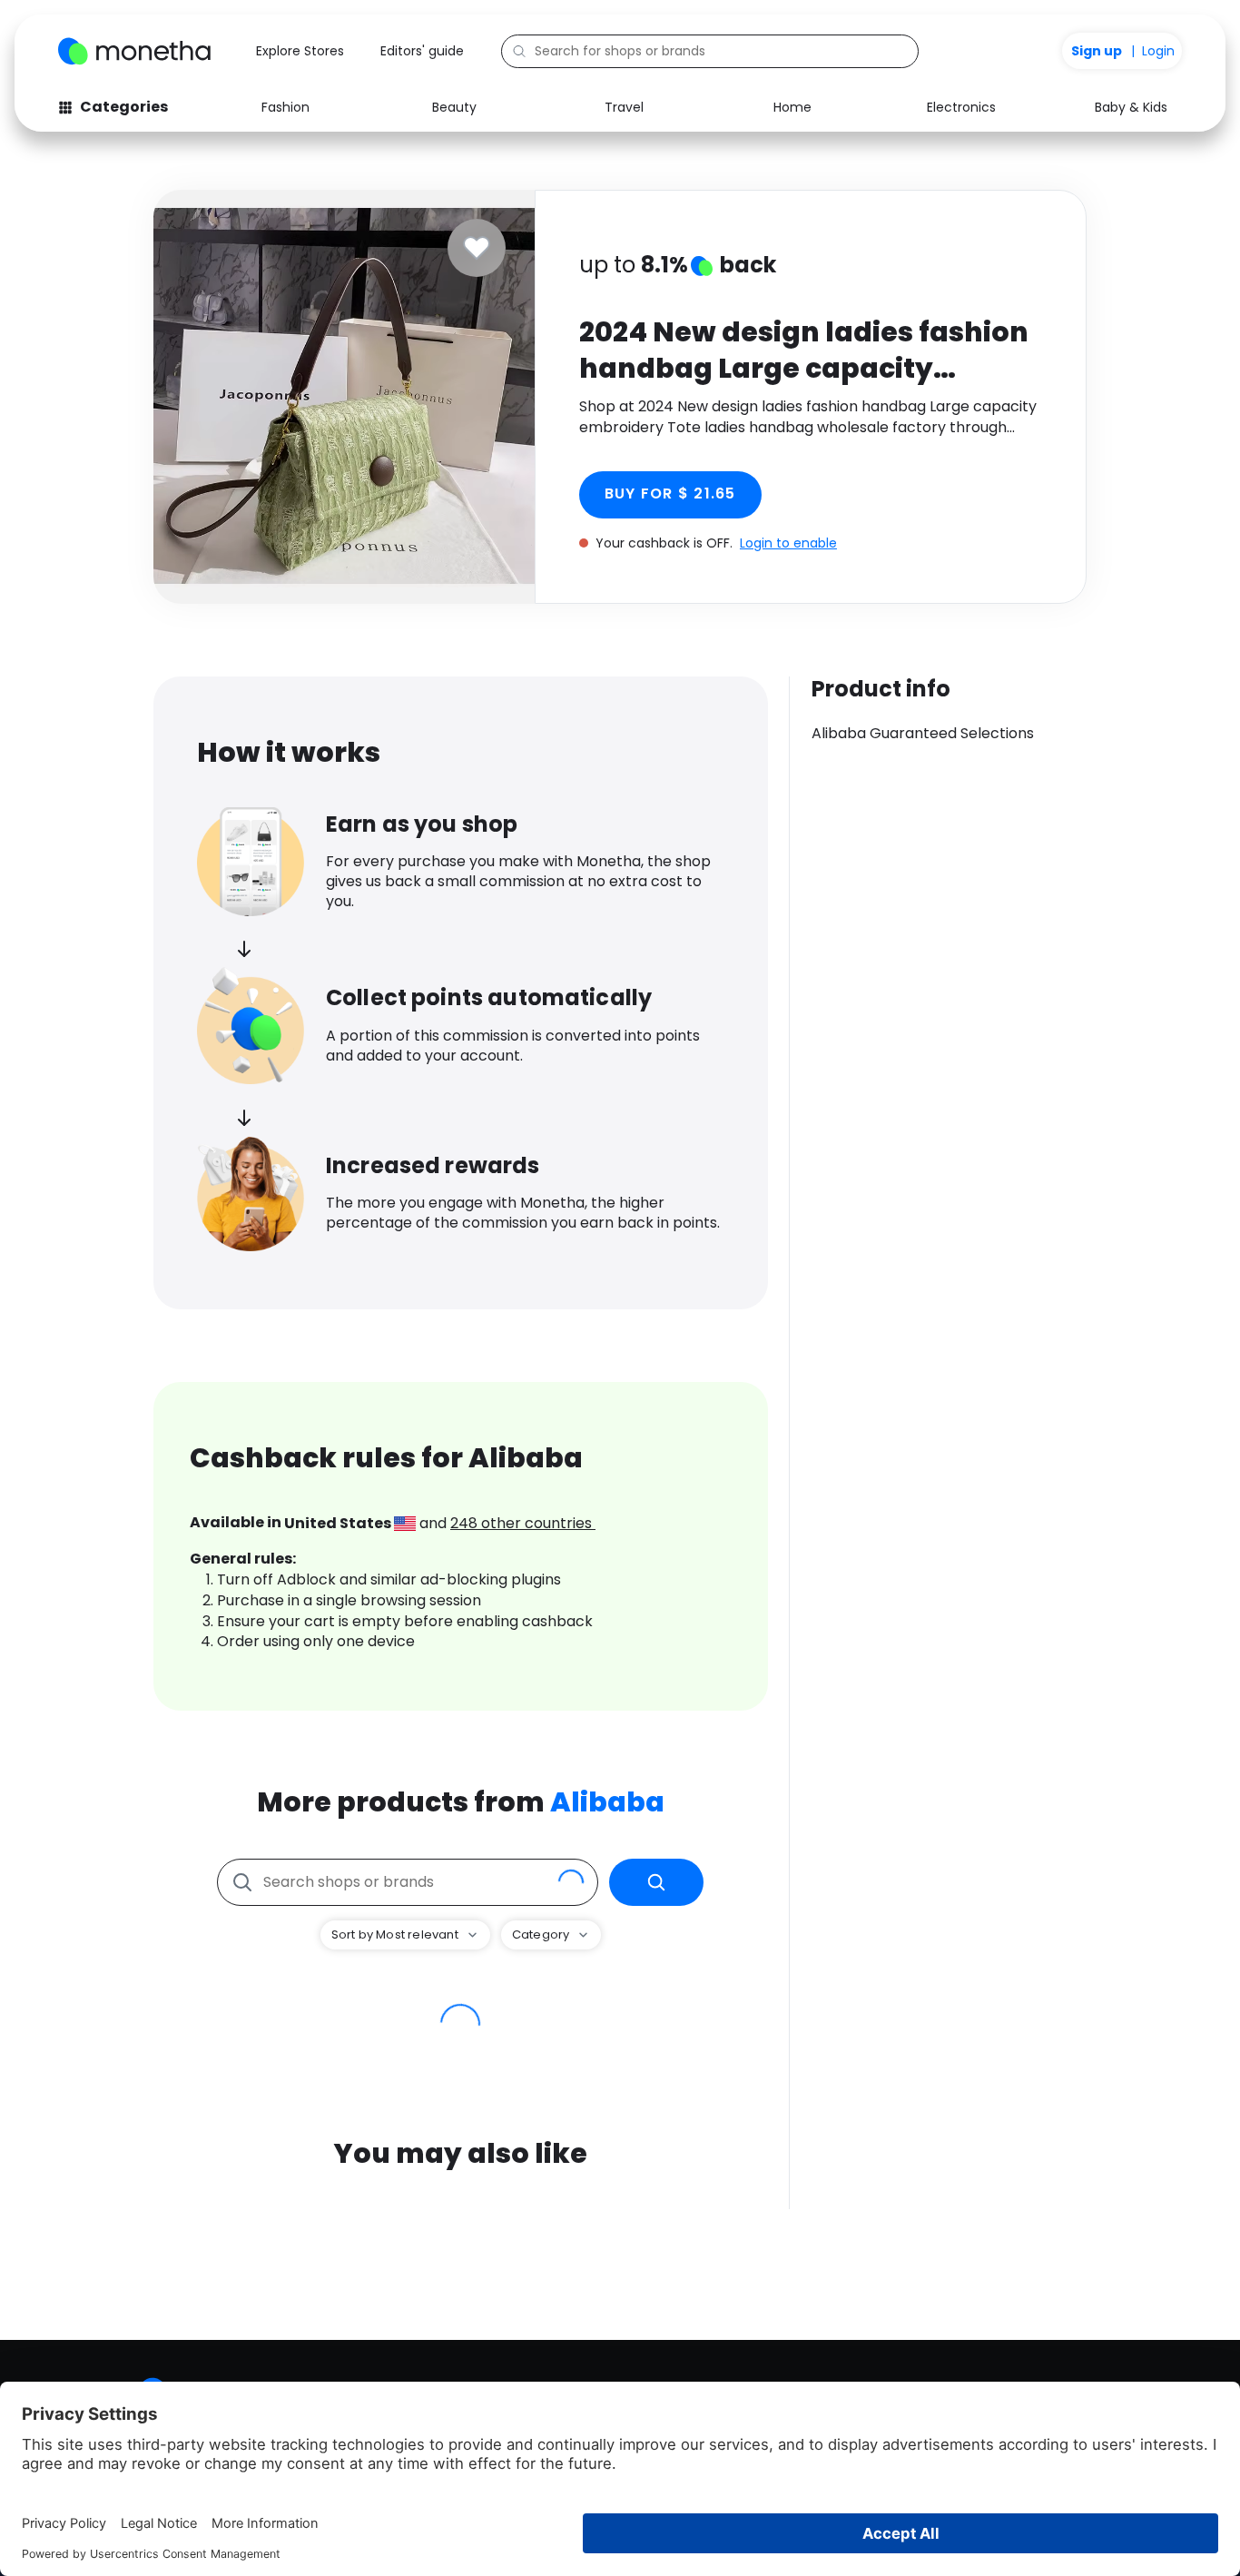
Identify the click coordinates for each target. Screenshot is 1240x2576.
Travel (624, 107)
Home (792, 107)
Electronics (961, 107)
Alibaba (607, 1802)
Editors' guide (422, 51)
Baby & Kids (1131, 107)
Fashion (285, 107)
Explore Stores (300, 51)
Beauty (454, 107)
